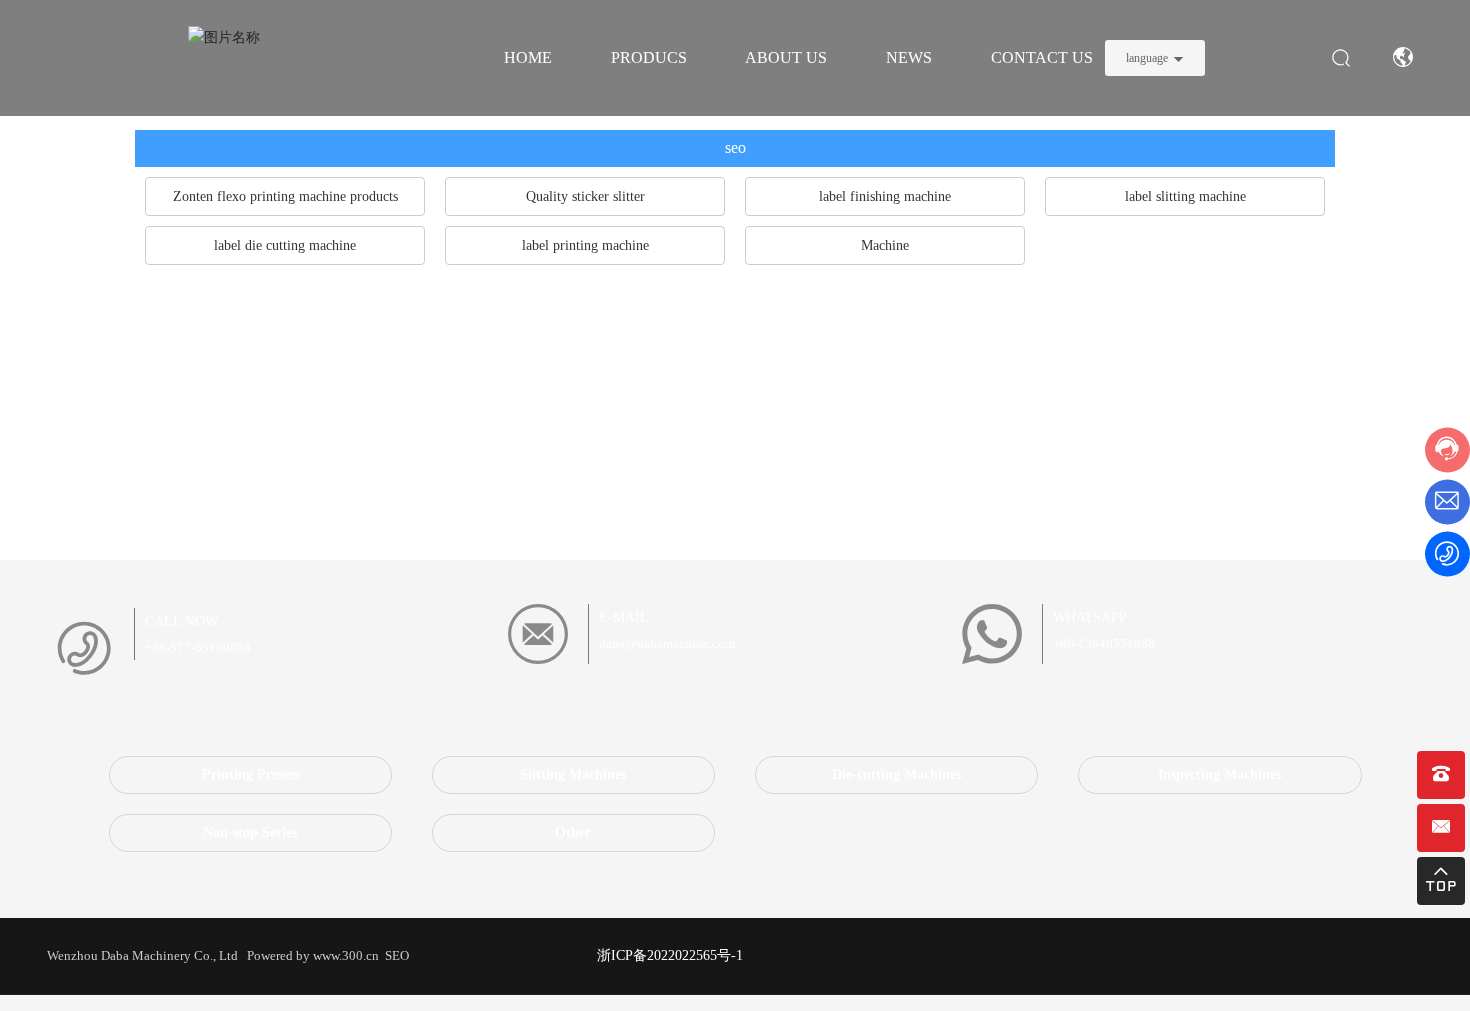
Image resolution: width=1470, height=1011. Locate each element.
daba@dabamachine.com (667, 643)
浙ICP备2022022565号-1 (670, 955)
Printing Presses (250, 774)
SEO (395, 955)
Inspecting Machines (1219, 774)
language (1147, 58)
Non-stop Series (250, 832)
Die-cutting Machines (896, 774)
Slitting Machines (573, 774)
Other (573, 832)
